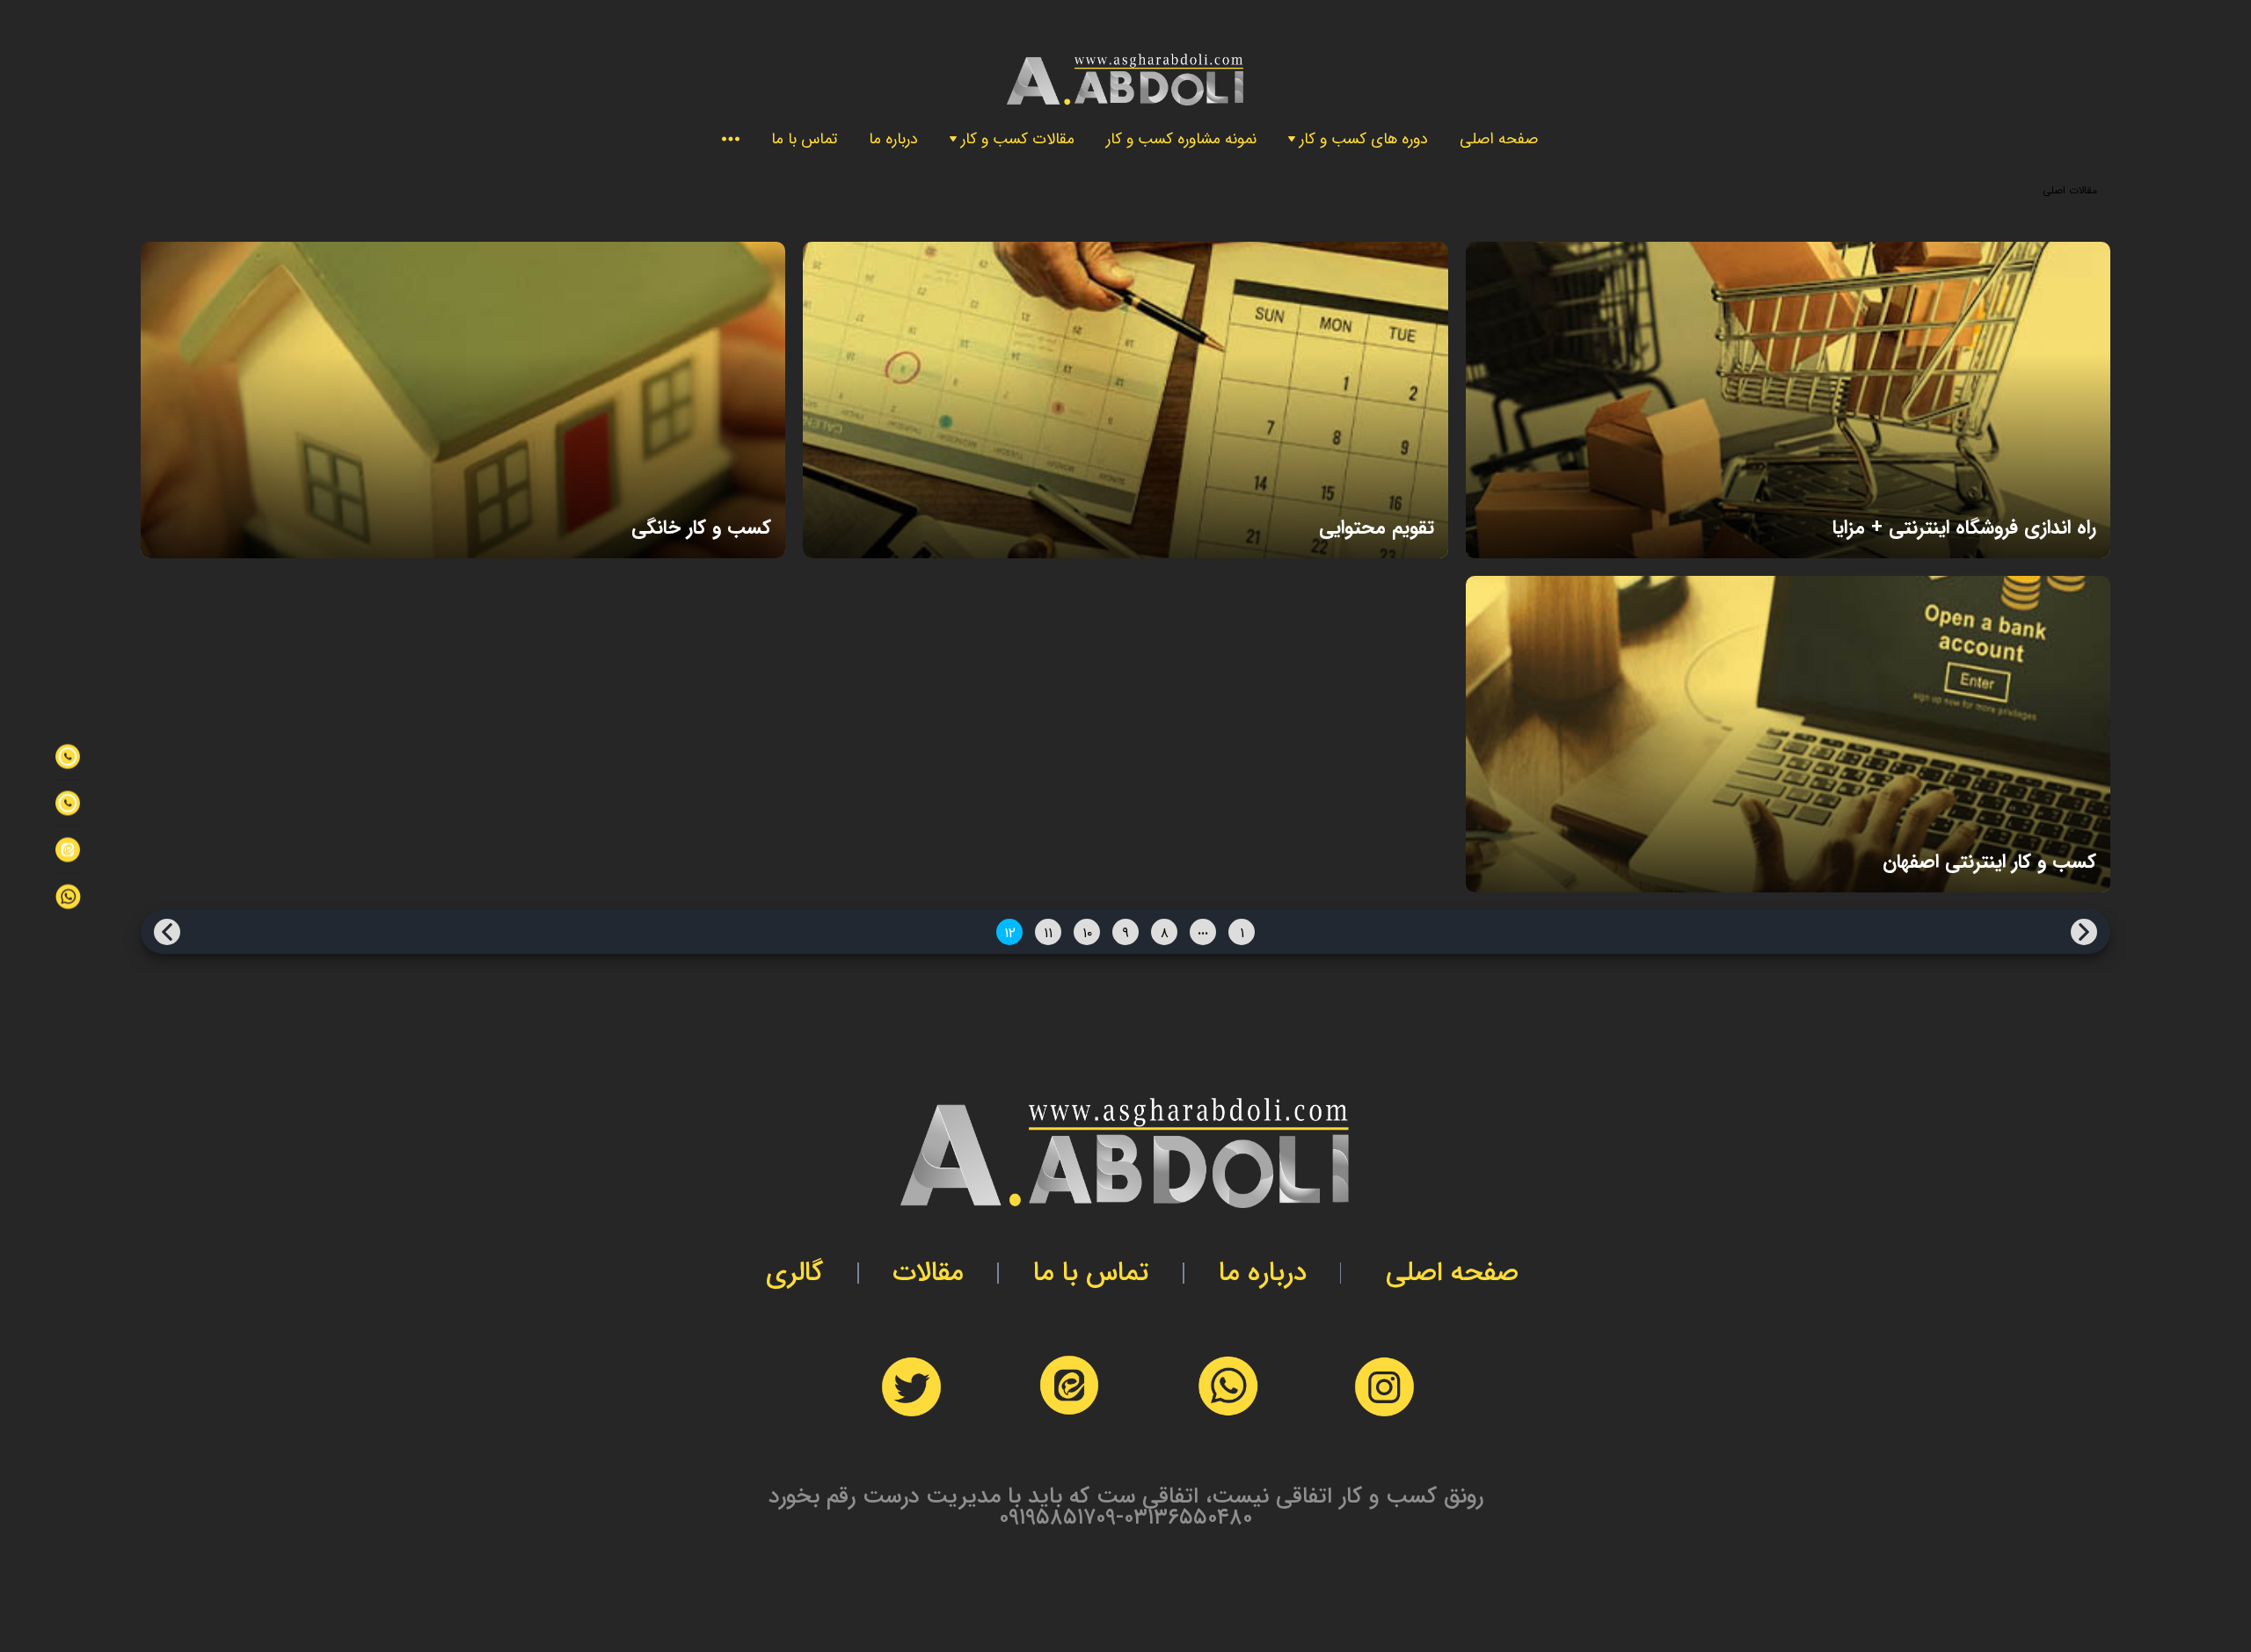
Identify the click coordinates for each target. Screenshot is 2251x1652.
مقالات (928, 1273)
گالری (794, 1273)
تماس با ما (804, 139)
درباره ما (893, 139)
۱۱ (1048, 933)
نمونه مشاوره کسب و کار (1181, 139)
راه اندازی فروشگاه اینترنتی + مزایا (1964, 528)
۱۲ (1010, 933)
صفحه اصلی (1499, 139)
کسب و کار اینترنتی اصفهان (1989, 862)
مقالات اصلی (2070, 190)
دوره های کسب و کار (1364, 139)
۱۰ (1087, 933)
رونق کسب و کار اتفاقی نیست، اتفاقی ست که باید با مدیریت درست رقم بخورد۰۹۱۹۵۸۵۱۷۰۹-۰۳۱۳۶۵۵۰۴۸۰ (1126, 1507)
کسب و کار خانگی (701, 528)
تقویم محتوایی (1376, 528)
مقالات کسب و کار (1018, 139)
